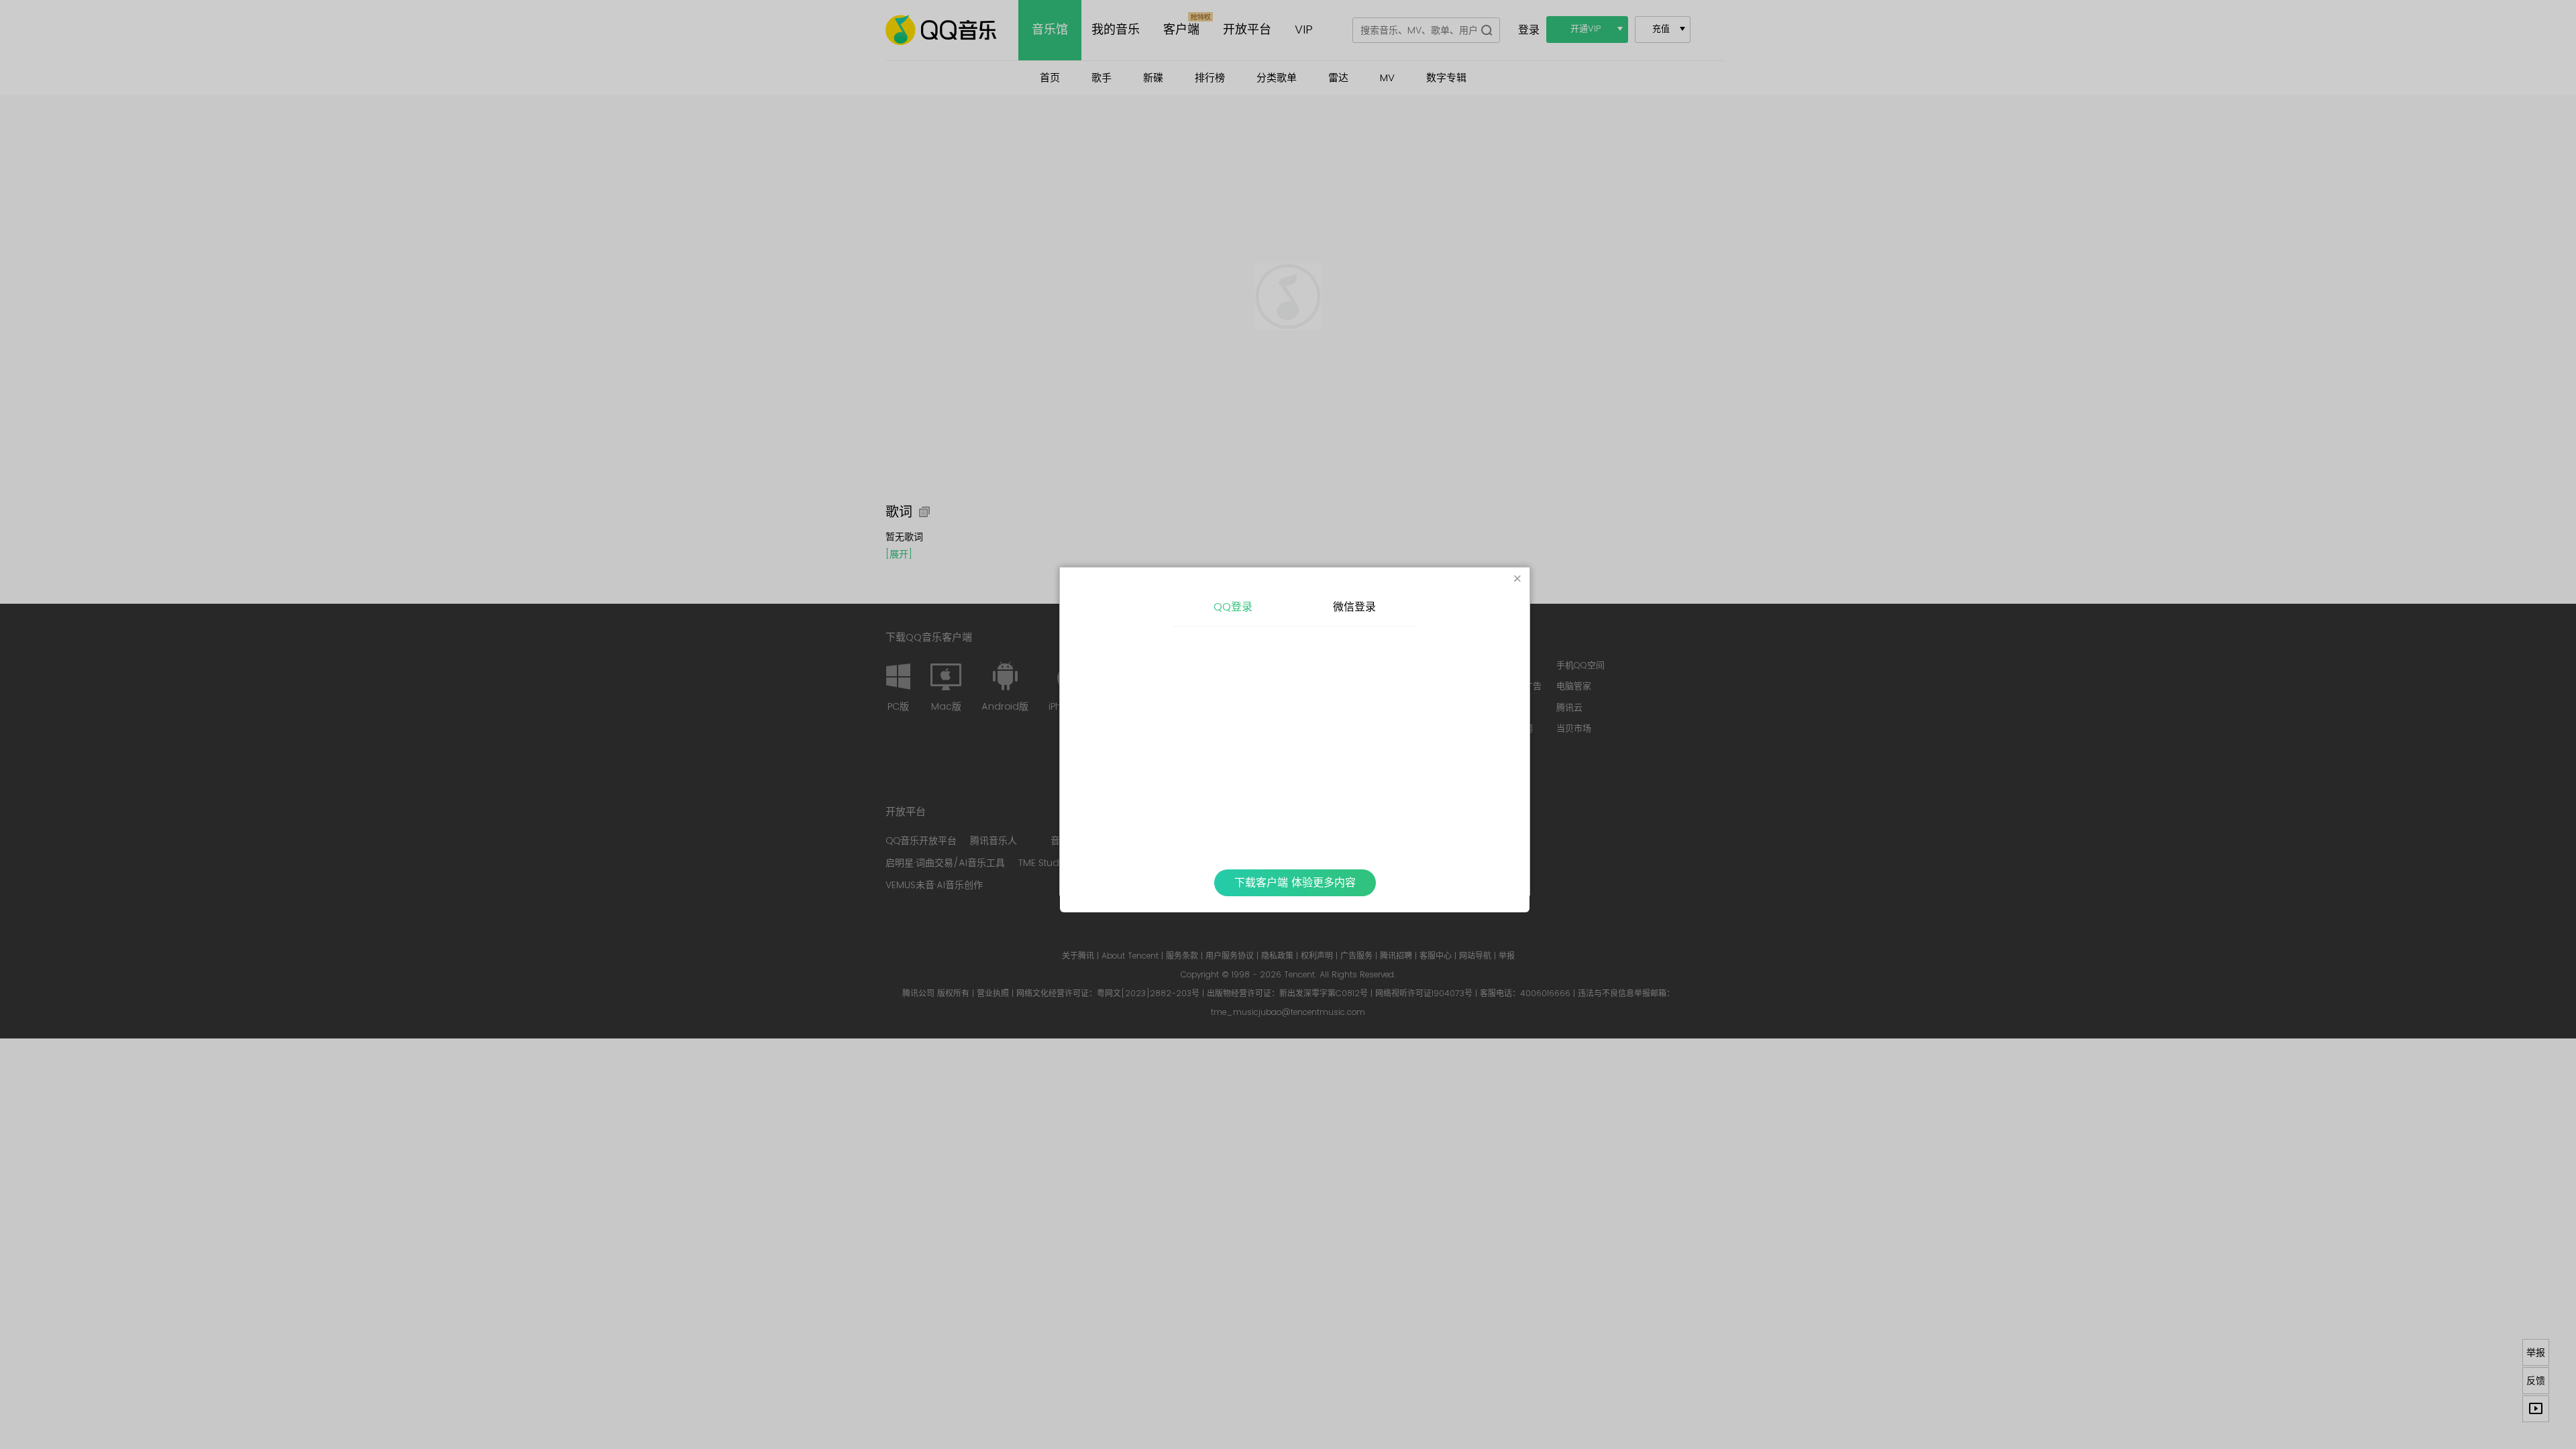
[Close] (1517, 580)
